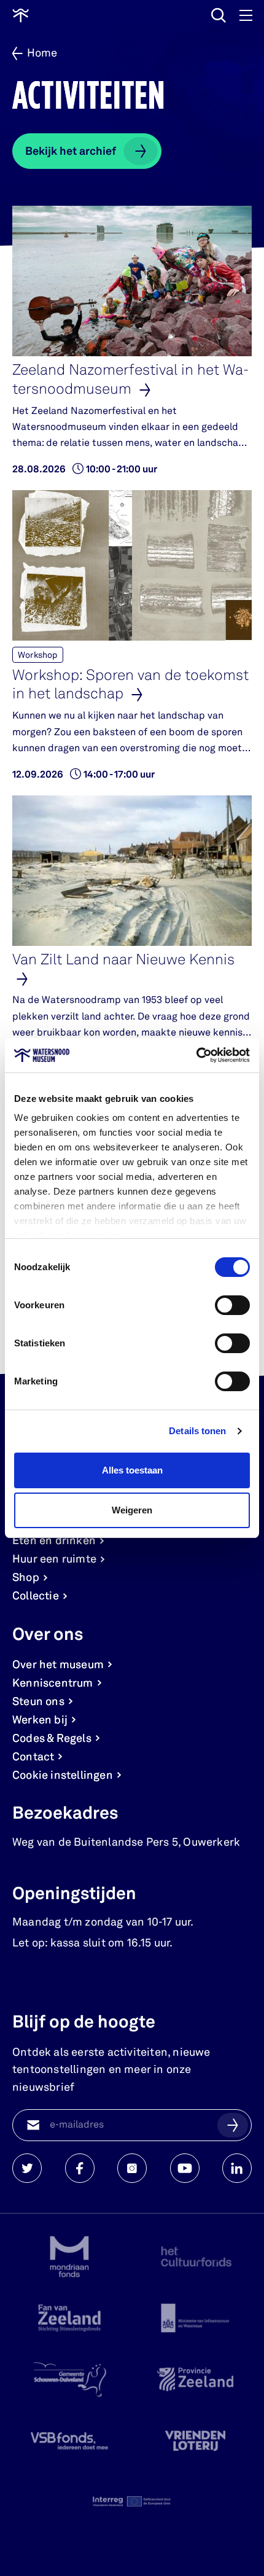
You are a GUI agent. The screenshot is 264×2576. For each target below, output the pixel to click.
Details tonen (197, 1431)
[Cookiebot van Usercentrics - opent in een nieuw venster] (196, 1055)
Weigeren (132, 1510)
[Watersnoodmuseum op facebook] (80, 2168)
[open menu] (246, 15)
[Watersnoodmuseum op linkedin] (237, 2168)
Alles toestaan (132, 1470)
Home (42, 53)
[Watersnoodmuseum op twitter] (27, 2168)
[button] (233, 2125)
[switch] (232, 1305)
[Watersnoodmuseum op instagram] (132, 2168)
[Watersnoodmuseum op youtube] (185, 2168)
